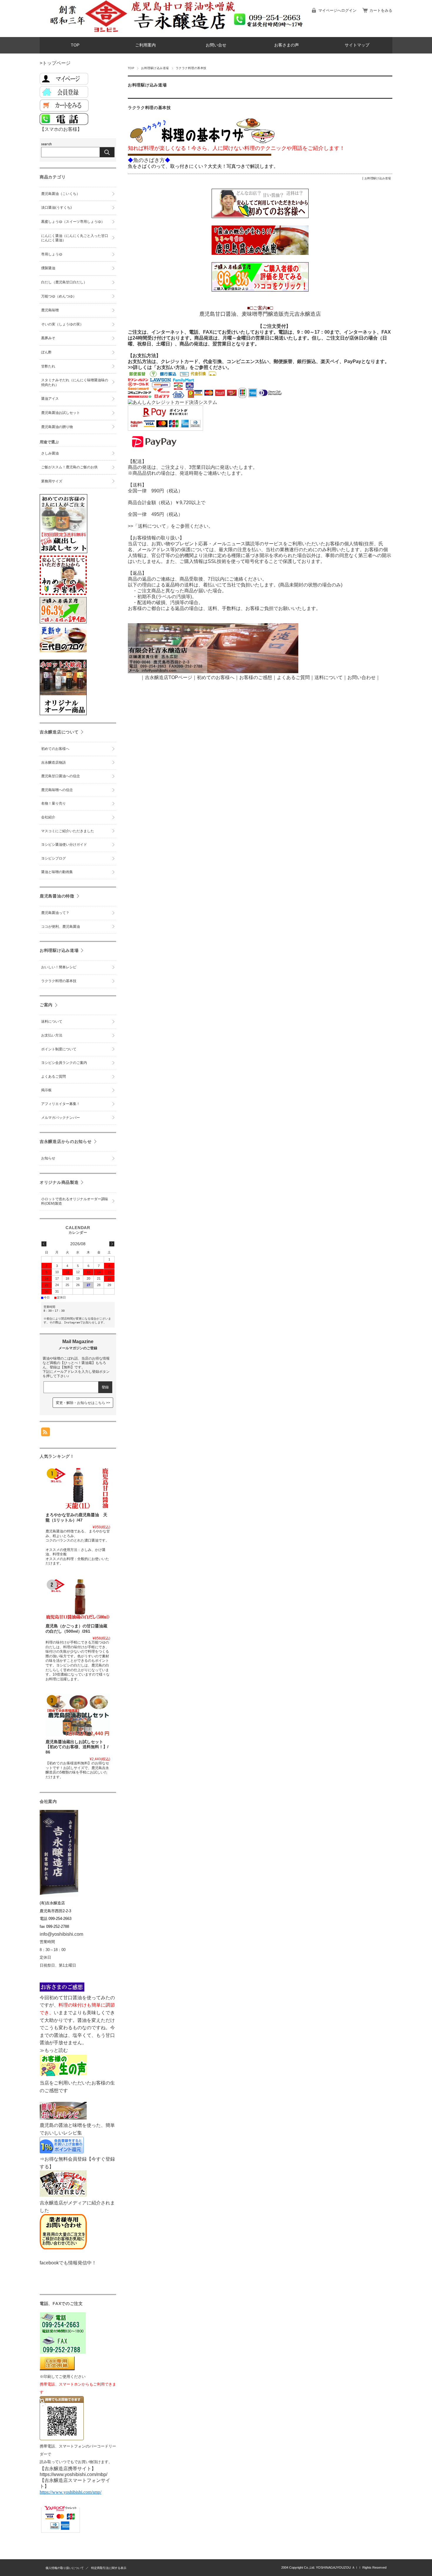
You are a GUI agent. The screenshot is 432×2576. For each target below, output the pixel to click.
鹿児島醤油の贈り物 (57, 427)
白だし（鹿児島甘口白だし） (64, 282)
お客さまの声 (287, 45)
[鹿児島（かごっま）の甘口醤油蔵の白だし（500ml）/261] (78, 1599)
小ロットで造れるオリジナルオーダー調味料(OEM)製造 (75, 1201)
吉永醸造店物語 (53, 763)
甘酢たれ (48, 366)
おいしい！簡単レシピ (59, 967)
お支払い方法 (52, 1035)
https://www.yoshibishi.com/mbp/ (73, 2474)
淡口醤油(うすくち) (56, 208)
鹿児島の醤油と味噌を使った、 (73, 2125)
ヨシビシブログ (53, 858)
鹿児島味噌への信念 (57, 790)
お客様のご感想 (256, 677)
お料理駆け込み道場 (155, 68)
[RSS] (46, 1433)
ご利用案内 (145, 45)
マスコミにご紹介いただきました (68, 831)
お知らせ (48, 1158)
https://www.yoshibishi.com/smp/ (71, 2492)
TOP (75, 45)
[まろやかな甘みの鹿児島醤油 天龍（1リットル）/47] (78, 1488)
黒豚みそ (48, 338)
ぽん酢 (46, 352)
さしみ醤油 (50, 453)
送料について (52, 1022)
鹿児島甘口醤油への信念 (61, 776)
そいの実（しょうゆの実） (62, 324)
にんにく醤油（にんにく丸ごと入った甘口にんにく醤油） (75, 238)
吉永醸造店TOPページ (169, 677)
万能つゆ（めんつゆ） (59, 296)
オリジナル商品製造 (59, 1182)
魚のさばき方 (149, 160)
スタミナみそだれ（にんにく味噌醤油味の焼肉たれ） (75, 382)
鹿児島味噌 (50, 310)
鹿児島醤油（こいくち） (61, 194)
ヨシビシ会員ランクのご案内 (64, 1063)
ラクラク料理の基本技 (149, 108)
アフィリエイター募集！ (61, 1104)
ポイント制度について (59, 1049)
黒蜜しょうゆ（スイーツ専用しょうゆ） (73, 222)
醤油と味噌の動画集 (57, 872)
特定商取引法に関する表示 (109, 2568)
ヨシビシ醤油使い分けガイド (64, 845)
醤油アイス (50, 399)
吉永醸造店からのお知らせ (66, 1141)
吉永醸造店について (59, 732)
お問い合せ (216, 45)
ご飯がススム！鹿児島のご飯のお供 (69, 467)
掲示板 (46, 1090)
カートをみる (381, 10)
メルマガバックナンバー (61, 1118)
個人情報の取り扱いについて (65, 2568)
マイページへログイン (337, 10)
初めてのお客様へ (55, 749)
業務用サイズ (52, 481)
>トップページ (55, 63)
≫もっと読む (54, 2050)
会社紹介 (48, 817)
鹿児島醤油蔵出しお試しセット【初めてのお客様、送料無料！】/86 (77, 1747)
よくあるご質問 (293, 677)
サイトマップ (357, 45)
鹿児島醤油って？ (55, 913)
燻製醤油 (48, 268)
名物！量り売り (53, 803)
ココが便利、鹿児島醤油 (61, 927)
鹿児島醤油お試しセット (61, 413)
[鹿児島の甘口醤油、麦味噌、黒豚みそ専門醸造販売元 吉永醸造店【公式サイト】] (90, 32)
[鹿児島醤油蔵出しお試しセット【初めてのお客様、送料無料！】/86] (78, 1715)
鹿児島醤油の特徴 (57, 896)
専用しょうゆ (52, 254)
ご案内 (46, 1005)
